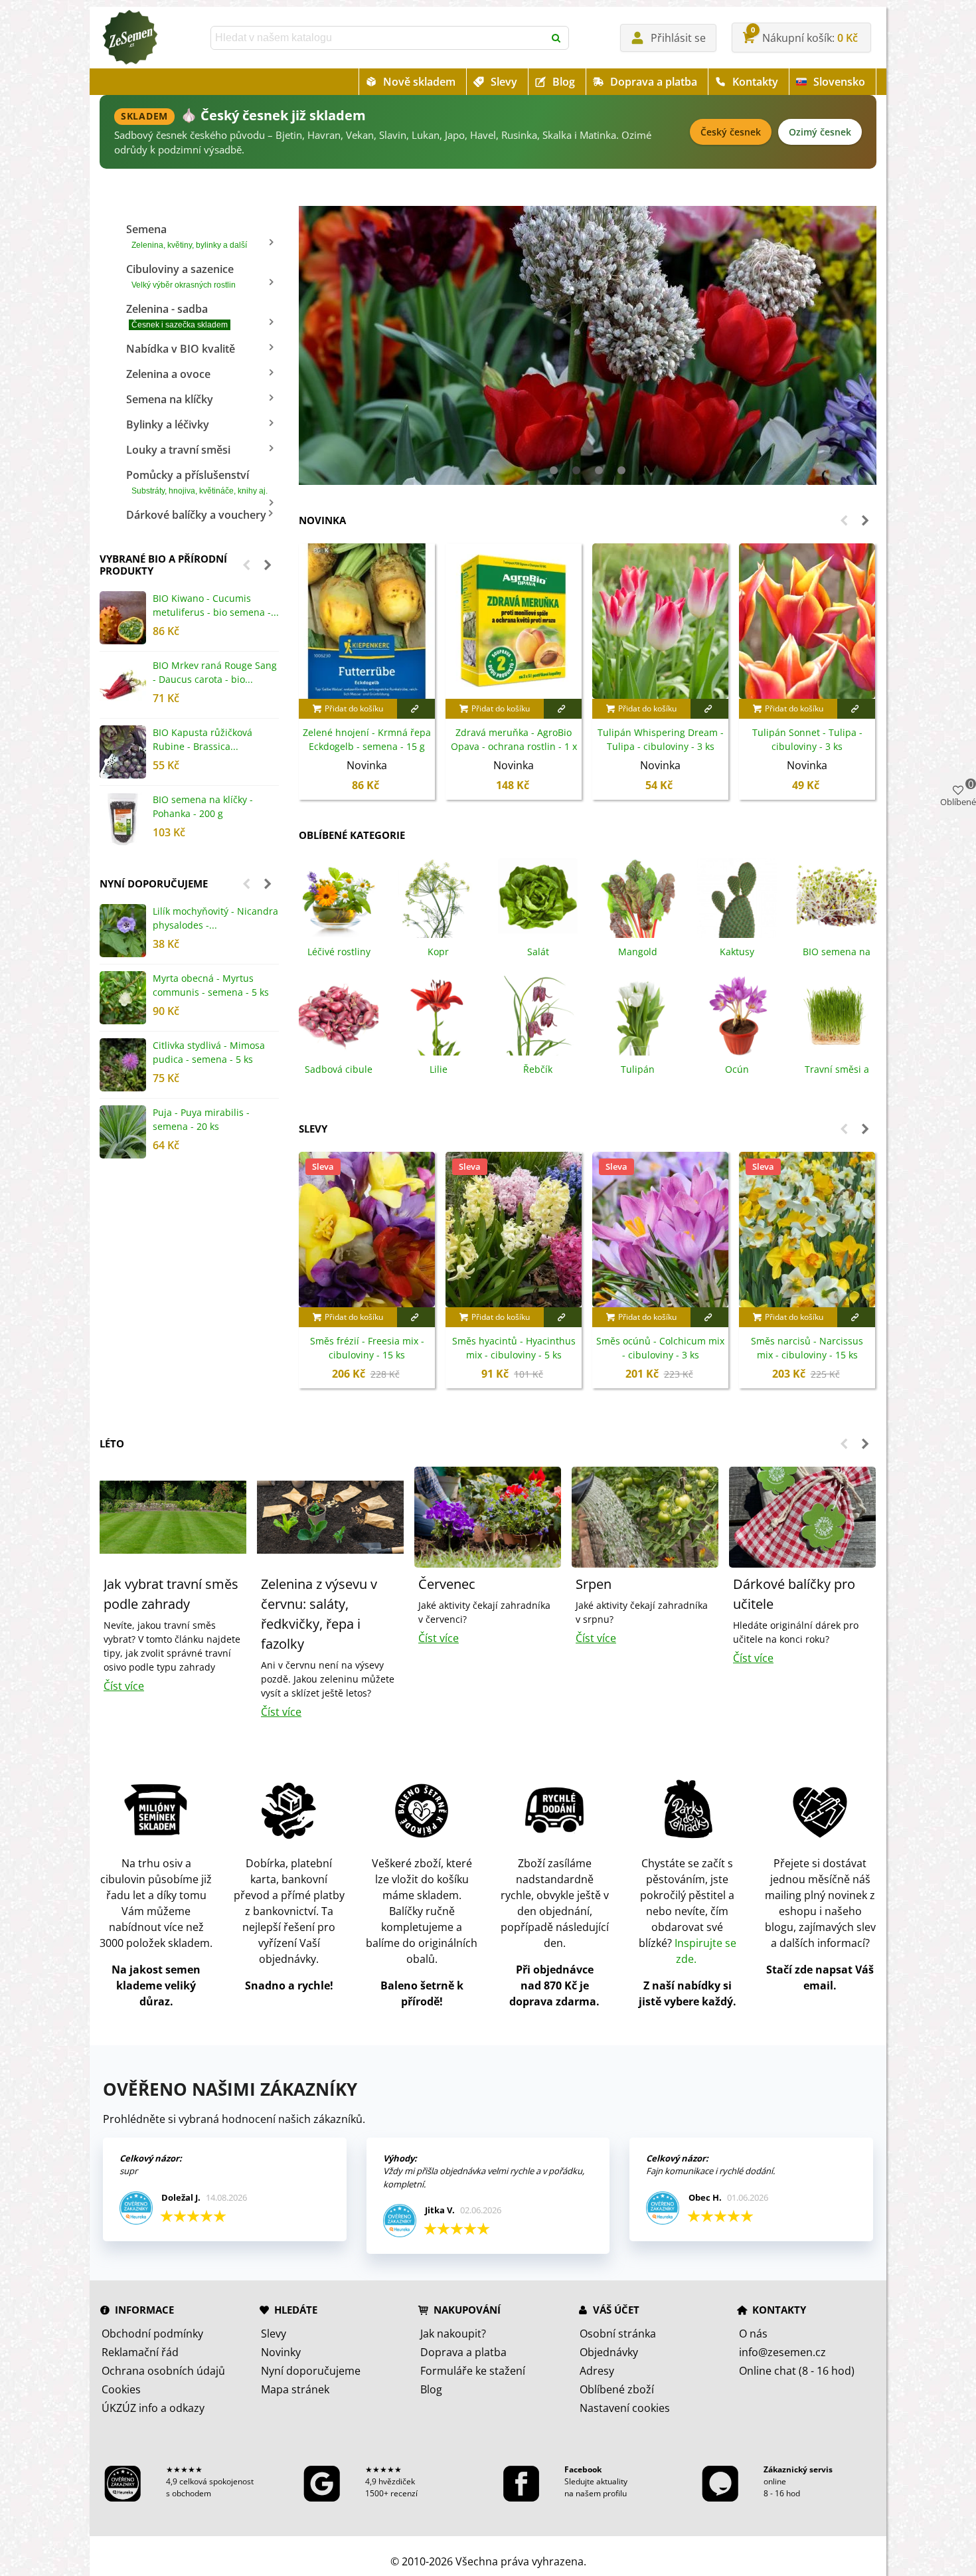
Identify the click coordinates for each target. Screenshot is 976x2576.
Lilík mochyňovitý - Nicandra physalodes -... (215, 918)
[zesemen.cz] (129, 38)
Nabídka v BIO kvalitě (181, 349)
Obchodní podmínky (152, 2334)
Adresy (597, 2371)
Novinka (322, 520)
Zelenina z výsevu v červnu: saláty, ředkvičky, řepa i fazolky (319, 1614)
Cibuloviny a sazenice (181, 276)
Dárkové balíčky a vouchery (196, 515)
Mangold (638, 952)
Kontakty (755, 82)
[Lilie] (438, 1014)
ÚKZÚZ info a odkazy (153, 2408)
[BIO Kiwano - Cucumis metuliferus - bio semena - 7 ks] (123, 618)
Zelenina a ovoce (168, 374)
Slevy (504, 82)
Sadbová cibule (339, 1069)
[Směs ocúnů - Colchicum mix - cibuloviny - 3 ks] (660, 1230)
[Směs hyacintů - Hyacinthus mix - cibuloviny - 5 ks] (514, 1230)
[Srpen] (645, 1516)
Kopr (438, 952)
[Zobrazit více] (416, 709)
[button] (246, 565)
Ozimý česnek (820, 132)
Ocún (737, 1069)
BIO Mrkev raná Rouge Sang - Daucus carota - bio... (215, 672)
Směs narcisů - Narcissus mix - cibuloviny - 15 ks (807, 1348)
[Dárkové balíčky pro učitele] (802, 1516)
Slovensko (839, 82)
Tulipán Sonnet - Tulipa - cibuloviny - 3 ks (807, 739)
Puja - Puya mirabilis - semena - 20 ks (201, 1119)
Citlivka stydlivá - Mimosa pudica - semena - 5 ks (209, 1052)
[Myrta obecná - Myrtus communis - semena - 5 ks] (123, 998)
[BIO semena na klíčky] (837, 897)
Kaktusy (737, 952)
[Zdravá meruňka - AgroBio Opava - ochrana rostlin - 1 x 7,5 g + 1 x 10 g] (514, 621)
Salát (538, 952)
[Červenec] (488, 1516)
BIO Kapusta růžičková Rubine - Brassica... (203, 739)
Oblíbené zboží (617, 2389)
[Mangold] (637, 897)
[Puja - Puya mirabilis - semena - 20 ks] (123, 1132)
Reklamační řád (140, 2352)
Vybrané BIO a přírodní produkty (163, 565)
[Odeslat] (557, 38)
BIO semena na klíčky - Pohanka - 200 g (203, 806)
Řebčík (538, 1069)
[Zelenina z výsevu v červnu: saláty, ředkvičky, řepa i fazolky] (330, 1516)
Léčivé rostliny (339, 952)
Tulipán (638, 1069)
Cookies (121, 2389)
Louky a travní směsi (178, 450)
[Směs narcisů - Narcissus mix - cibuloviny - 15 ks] (807, 1230)
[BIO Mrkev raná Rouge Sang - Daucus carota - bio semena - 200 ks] (123, 685)
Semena (187, 236)
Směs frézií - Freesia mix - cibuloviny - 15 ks (367, 1348)
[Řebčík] (538, 1014)
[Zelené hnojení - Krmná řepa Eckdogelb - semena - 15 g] (367, 621)
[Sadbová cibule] (339, 1014)
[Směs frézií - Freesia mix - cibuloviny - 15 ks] (367, 1230)
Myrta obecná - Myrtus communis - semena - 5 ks (211, 985)
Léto (112, 1443)
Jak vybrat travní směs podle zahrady (171, 1594)
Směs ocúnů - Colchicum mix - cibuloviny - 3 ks (660, 1348)
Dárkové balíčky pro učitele (794, 1594)
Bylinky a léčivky (168, 424)
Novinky (281, 2352)
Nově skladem (419, 82)
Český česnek (731, 132)
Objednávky (609, 2352)
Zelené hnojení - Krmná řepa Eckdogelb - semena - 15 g (367, 739)
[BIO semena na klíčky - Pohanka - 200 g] (123, 819)
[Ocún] (737, 1014)
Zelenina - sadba (177, 316)
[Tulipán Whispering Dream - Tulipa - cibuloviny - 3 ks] (660, 621)
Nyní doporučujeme (154, 883)
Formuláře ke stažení (473, 2371)
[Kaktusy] (737, 897)
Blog (564, 82)
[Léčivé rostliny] (339, 897)
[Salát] (538, 897)
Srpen (594, 1584)
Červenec (447, 1584)
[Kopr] (438, 897)
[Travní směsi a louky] (837, 1014)
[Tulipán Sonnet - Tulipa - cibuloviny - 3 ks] (807, 621)
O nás (753, 2334)
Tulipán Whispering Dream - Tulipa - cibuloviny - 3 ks (661, 739)
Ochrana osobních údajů (163, 2371)
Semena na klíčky (170, 399)
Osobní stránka (618, 2334)
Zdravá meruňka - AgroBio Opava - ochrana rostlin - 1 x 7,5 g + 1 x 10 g (514, 746)
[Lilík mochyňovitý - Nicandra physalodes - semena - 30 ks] (123, 931)
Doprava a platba (654, 82)
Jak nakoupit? (453, 2334)
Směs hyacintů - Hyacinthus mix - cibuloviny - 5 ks (514, 1348)
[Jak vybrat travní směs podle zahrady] (173, 1516)
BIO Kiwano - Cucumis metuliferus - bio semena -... (216, 605)
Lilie (439, 1069)
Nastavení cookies (625, 2408)
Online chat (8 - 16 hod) (797, 2371)
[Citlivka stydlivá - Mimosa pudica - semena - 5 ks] (123, 1065)
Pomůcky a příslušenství (197, 482)
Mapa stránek (295, 2389)
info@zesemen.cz (782, 2352)
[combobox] (378, 38)
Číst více (124, 1686)
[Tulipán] (637, 1014)
